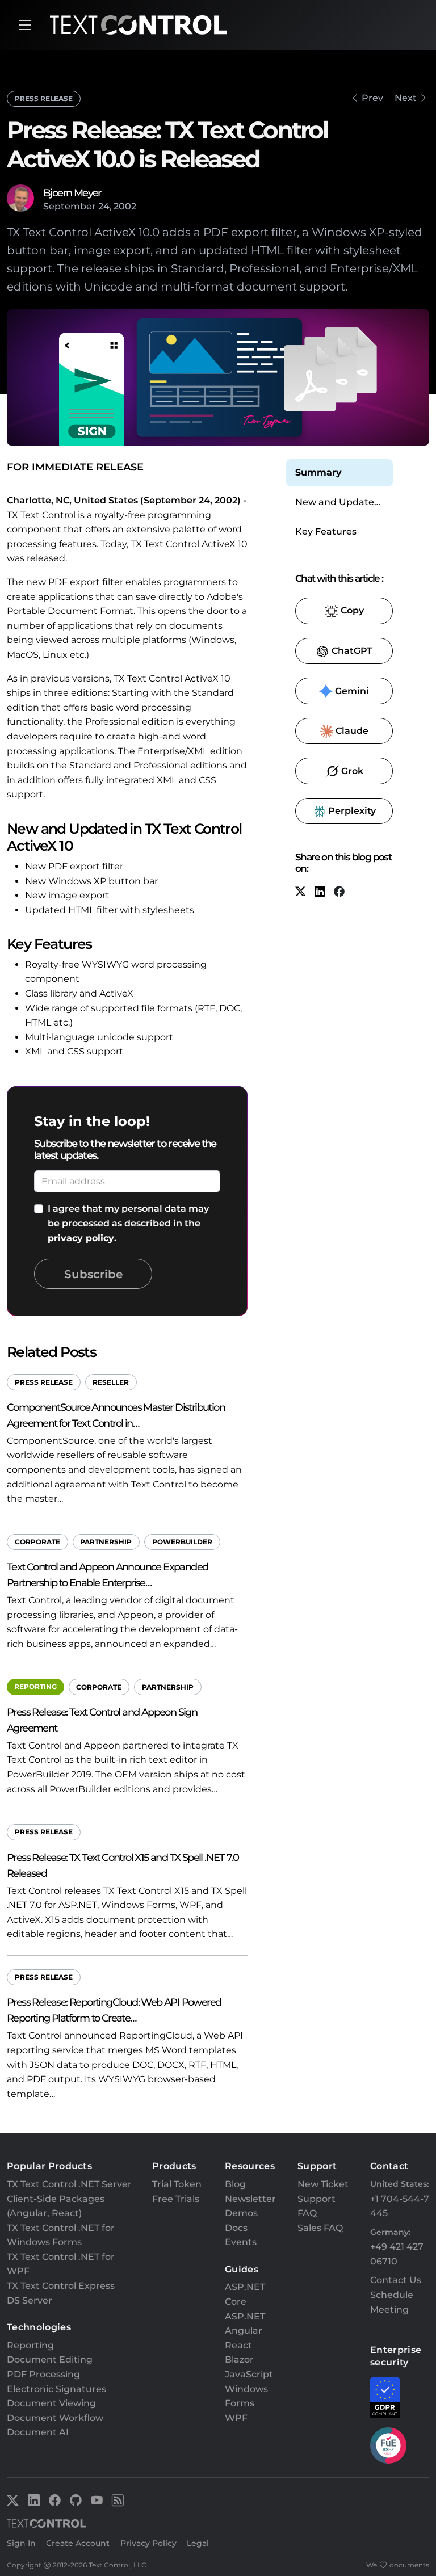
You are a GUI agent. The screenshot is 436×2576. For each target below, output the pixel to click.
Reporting (35, 1686)
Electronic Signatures (56, 2389)
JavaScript (249, 2374)
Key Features (326, 531)
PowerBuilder (182, 1542)
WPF (236, 2418)
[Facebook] (339, 892)
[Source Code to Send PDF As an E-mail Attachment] (424, 98)
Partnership (106, 1542)
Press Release (44, 98)
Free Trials (176, 2199)
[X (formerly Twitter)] (300, 892)
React (238, 2345)
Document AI (38, 2432)
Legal (198, 2543)
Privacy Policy (148, 2543)
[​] (25, 25)
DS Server (30, 2300)
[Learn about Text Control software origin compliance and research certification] (388, 2445)
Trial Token (177, 2184)
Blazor (239, 2359)
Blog (235, 2184)
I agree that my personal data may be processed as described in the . (128, 1223)
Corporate (37, 1542)
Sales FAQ (320, 2228)
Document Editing (50, 2359)
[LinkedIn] (320, 892)
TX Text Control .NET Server (69, 2184)
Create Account (78, 2543)
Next (406, 98)
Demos (241, 2213)
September (70, 206)
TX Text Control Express (61, 2286)
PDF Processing (43, 2374)
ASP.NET (245, 2316)
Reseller (111, 1382)
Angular (244, 2331)
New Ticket (323, 2184)
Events (241, 2242)
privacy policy (81, 1238)
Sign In (21, 2543)
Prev (372, 98)
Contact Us (396, 2280)
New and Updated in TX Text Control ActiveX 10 (338, 503)
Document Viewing (51, 2403)
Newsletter (250, 2199)
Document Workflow (55, 2418)
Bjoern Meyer (72, 193)
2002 (125, 206)
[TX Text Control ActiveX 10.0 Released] (354, 98)
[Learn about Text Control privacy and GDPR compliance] (385, 2398)
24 (104, 206)
